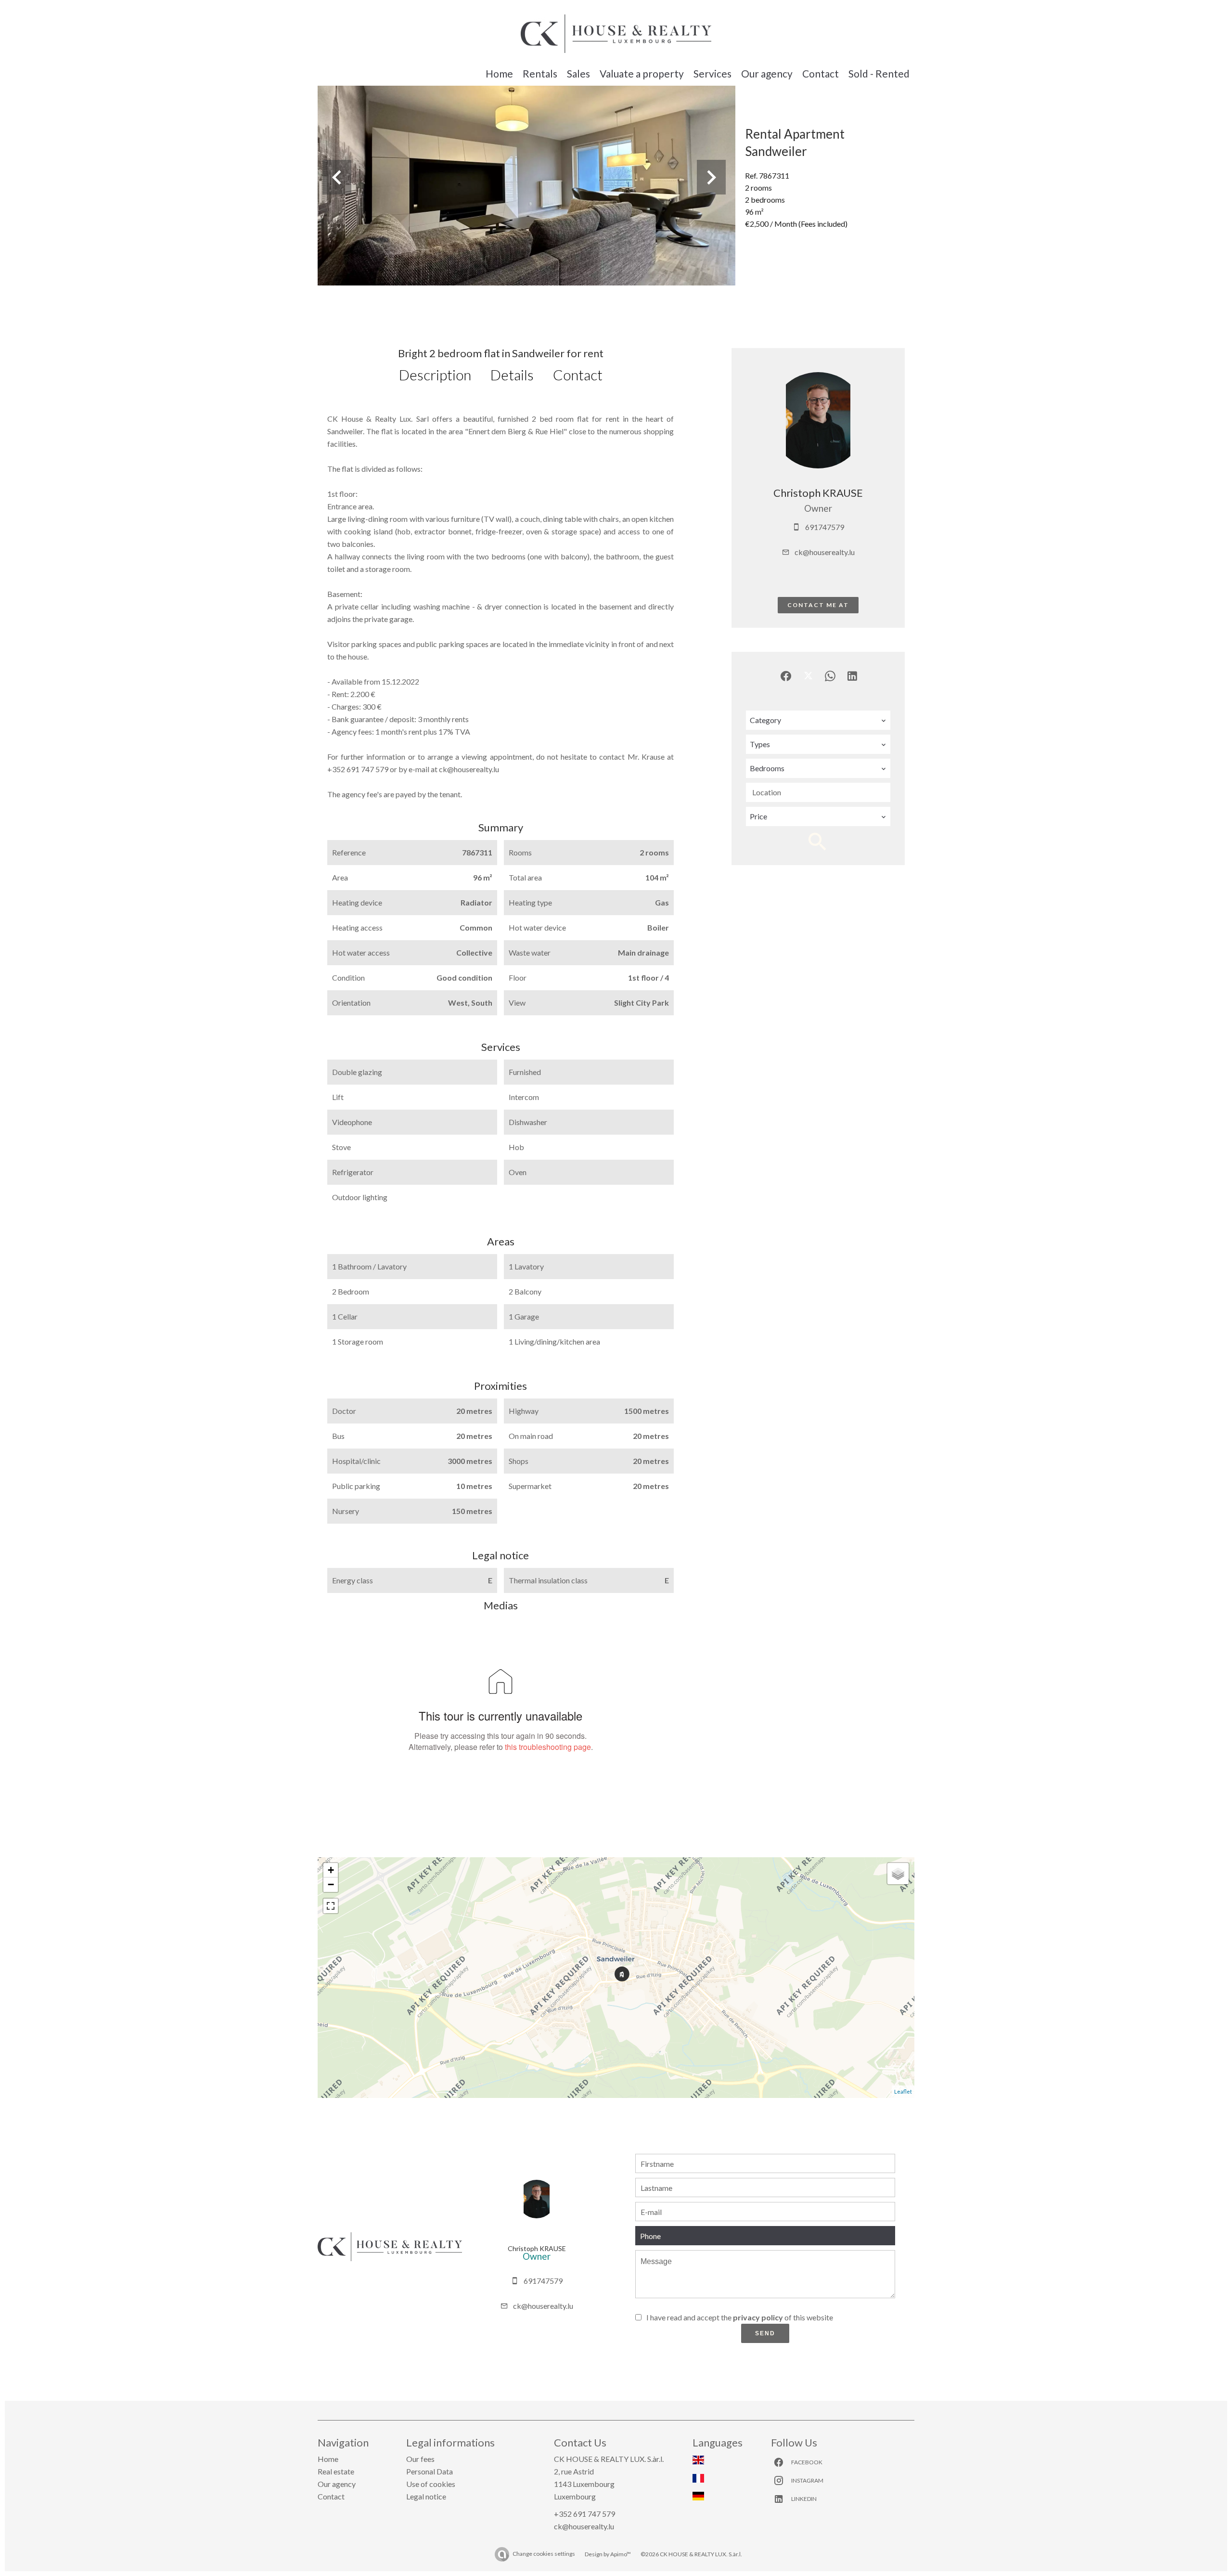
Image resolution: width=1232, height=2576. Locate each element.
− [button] (331, 1884)
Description (435, 375)
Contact (578, 375)
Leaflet (903, 2091)
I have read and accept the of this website (740, 2317)
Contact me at (818, 605)
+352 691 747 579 (584, 2514)
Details (512, 375)
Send (765, 2333)
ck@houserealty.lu (825, 552)
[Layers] (898, 1874)
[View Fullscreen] (331, 1906)
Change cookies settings (544, 2554)
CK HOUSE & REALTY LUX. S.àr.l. (609, 2459)
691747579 (825, 527)
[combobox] (818, 720)
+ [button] (331, 1870)
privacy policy (758, 2317)
